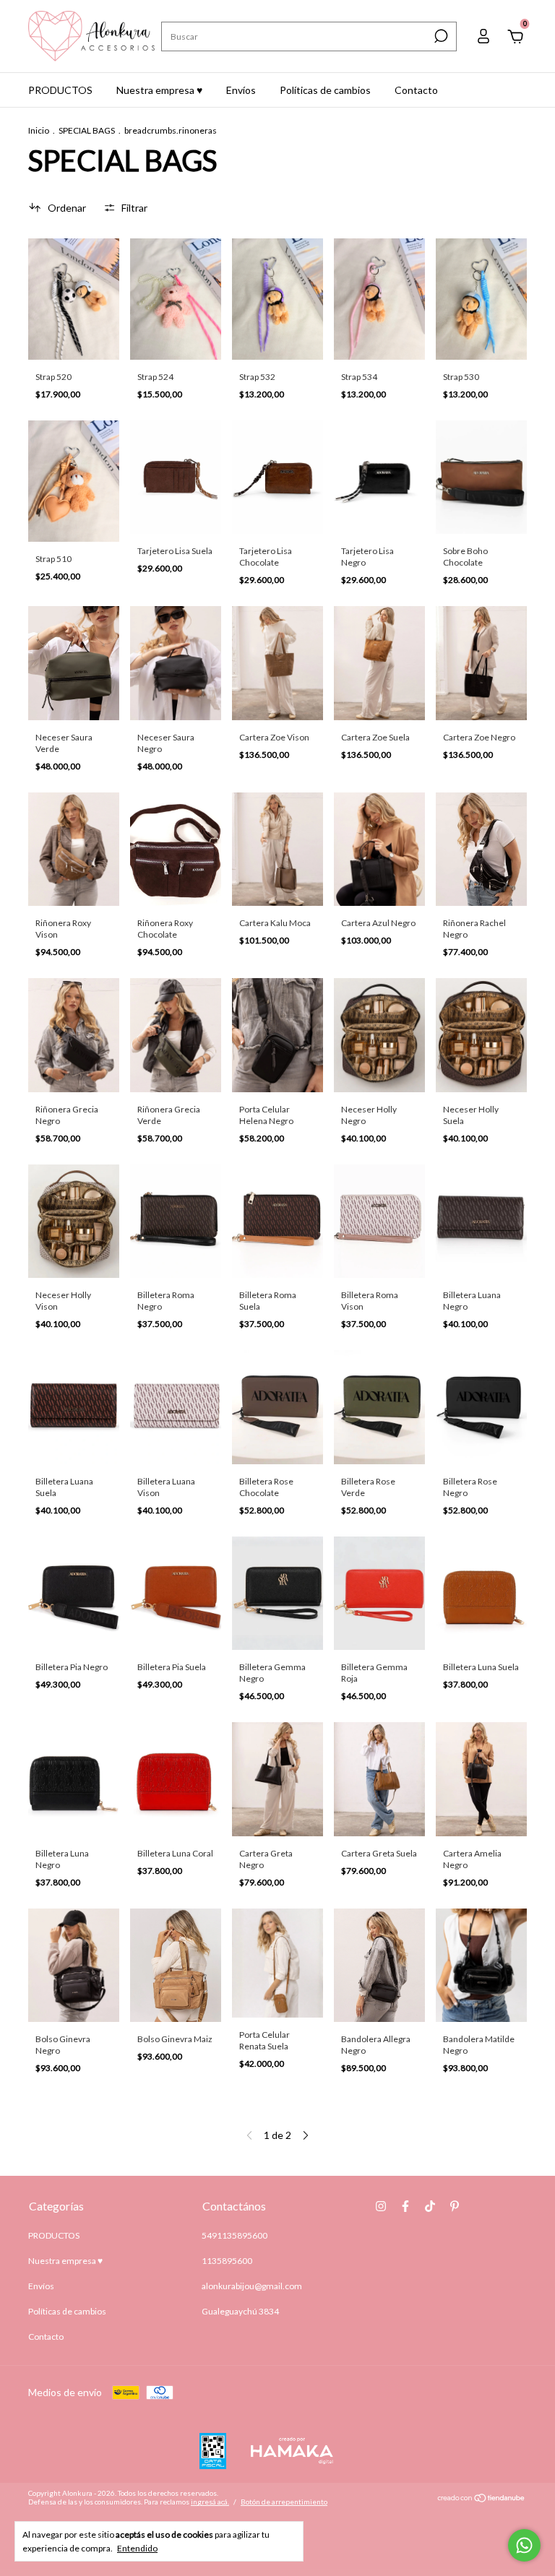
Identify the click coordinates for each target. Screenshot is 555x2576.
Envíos (241, 90)
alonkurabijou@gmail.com (252, 2286)
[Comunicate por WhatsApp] (524, 2545)
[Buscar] (440, 36)
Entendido (137, 2548)
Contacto (416, 90)
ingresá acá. (210, 2502)
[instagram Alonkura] (381, 2206)
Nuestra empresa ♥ (159, 90)
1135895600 (227, 2261)
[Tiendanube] (482, 2499)
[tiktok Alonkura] (430, 2206)
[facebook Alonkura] (405, 2206)
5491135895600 (235, 2235)
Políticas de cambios (325, 90)
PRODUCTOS (60, 90)
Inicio (39, 130)
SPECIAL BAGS (87, 130)
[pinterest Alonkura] (455, 2206)
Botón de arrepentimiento (284, 2502)
